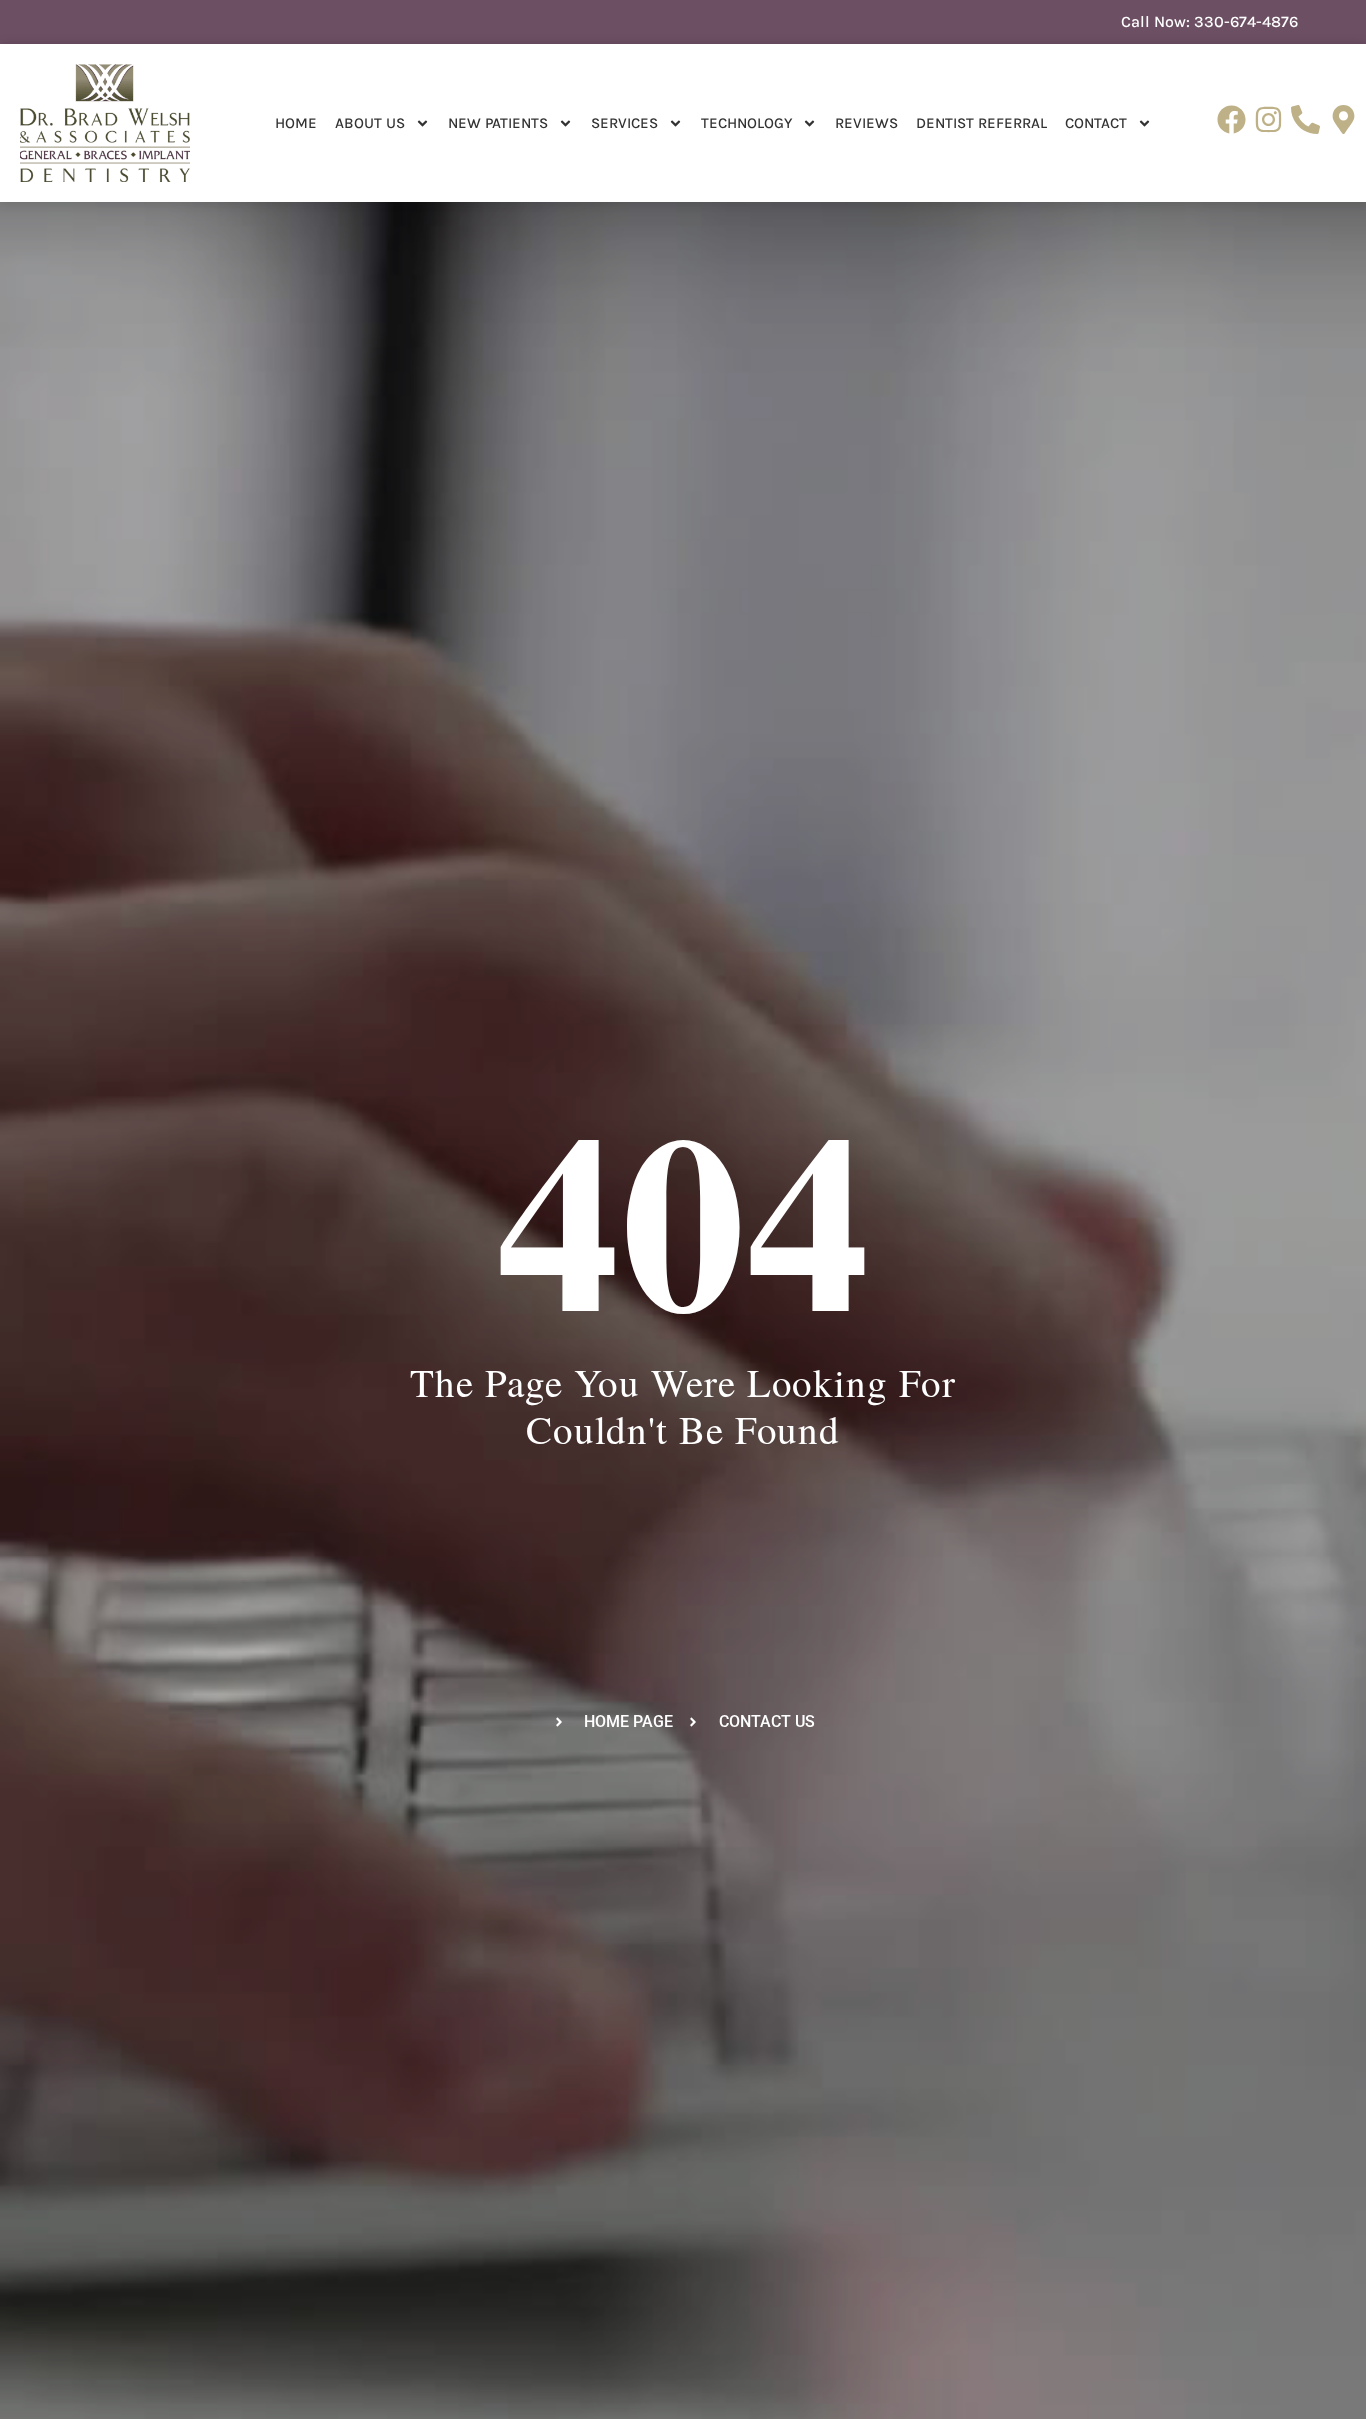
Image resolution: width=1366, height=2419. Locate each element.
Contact (1096, 123)
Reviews (866, 123)
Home (296, 123)
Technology (746, 123)
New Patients (498, 123)
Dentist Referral (981, 123)
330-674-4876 (1246, 21)
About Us (370, 123)
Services (624, 123)
